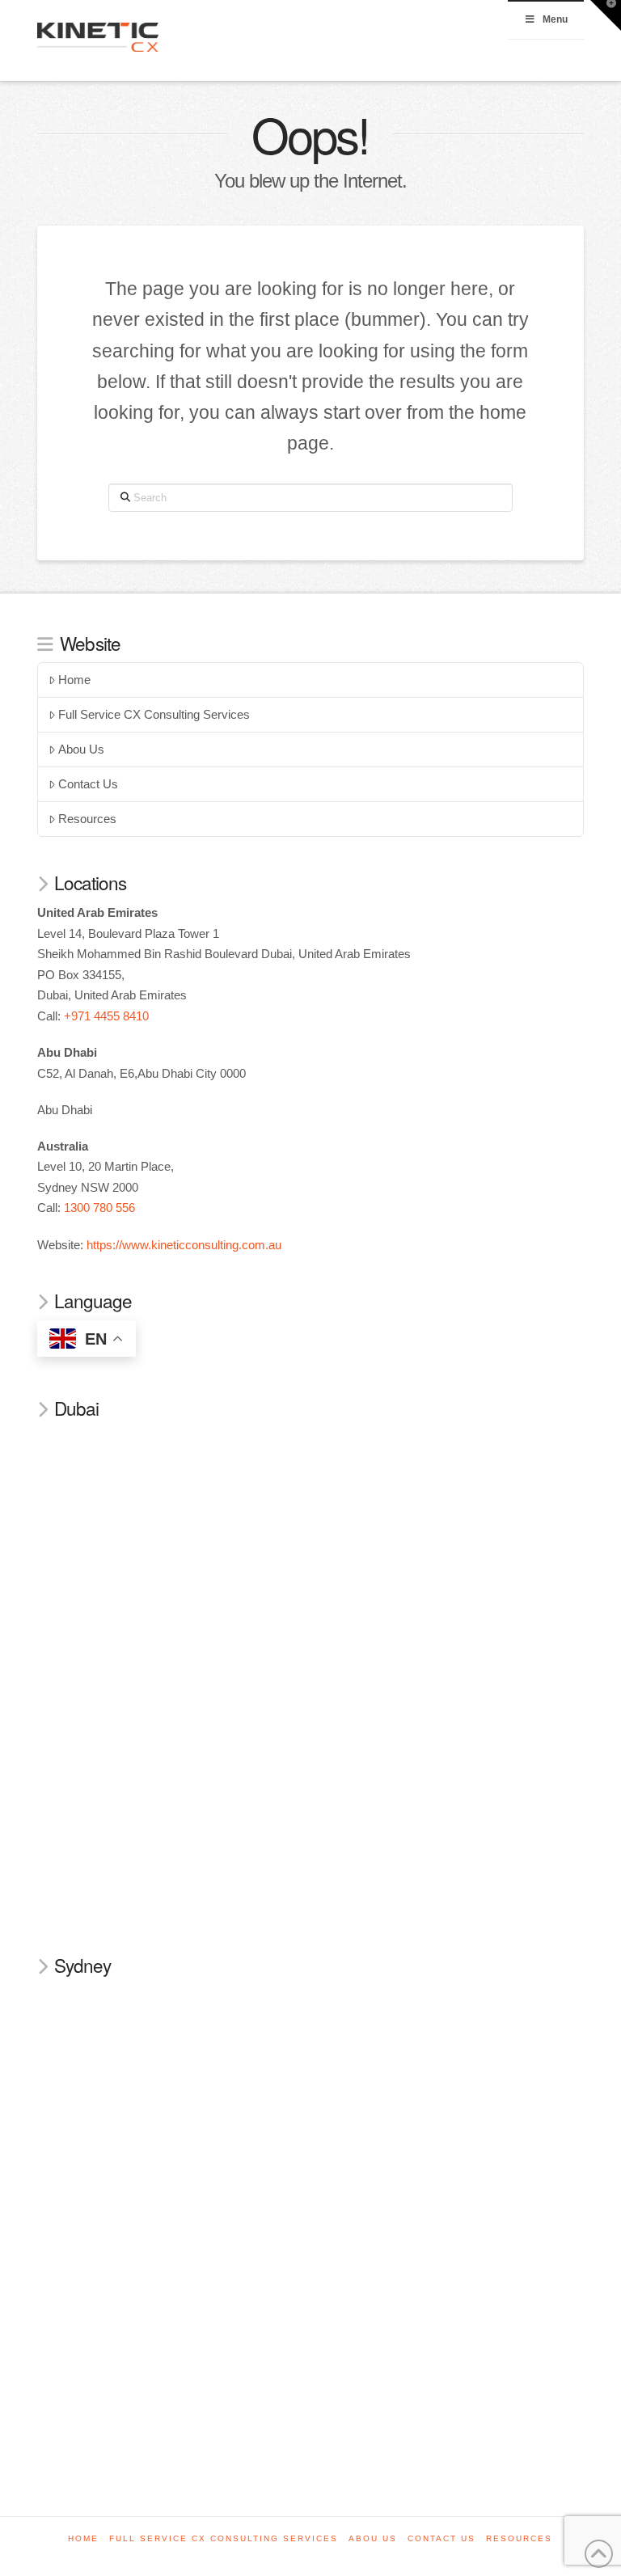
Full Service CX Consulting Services (154, 714)
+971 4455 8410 (106, 1016)
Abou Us (81, 749)
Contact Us (88, 784)
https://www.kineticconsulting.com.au (184, 1245)
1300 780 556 (99, 1208)
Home (74, 680)
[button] (606, 15)
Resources (87, 819)
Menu (555, 19)
